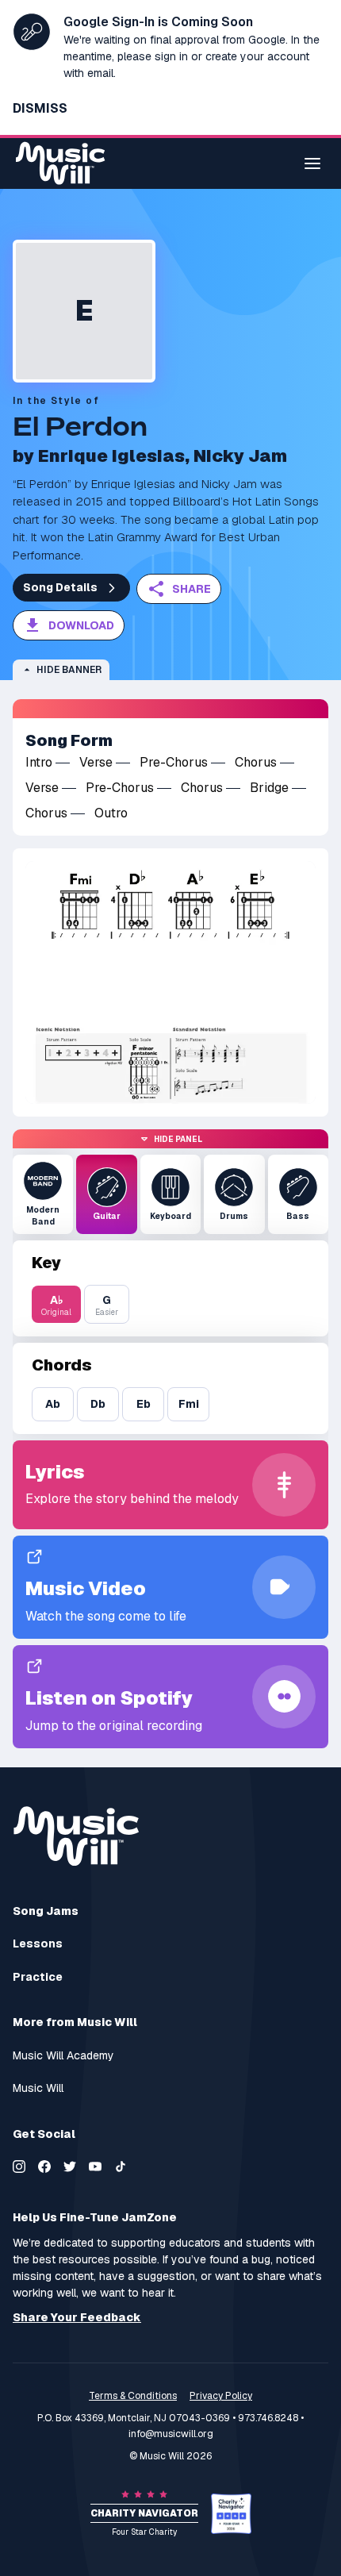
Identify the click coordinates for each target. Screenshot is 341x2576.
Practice (38, 1977)
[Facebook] (44, 2167)
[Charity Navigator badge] (231, 2514)
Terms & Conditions (133, 2396)
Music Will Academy (63, 2056)
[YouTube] (95, 2167)
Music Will (38, 2088)
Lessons (38, 1944)
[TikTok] (121, 2167)
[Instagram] (19, 2167)
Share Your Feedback (77, 2318)
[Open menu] (312, 163)
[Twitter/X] (70, 2167)
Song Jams (46, 1911)
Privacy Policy (221, 2396)
